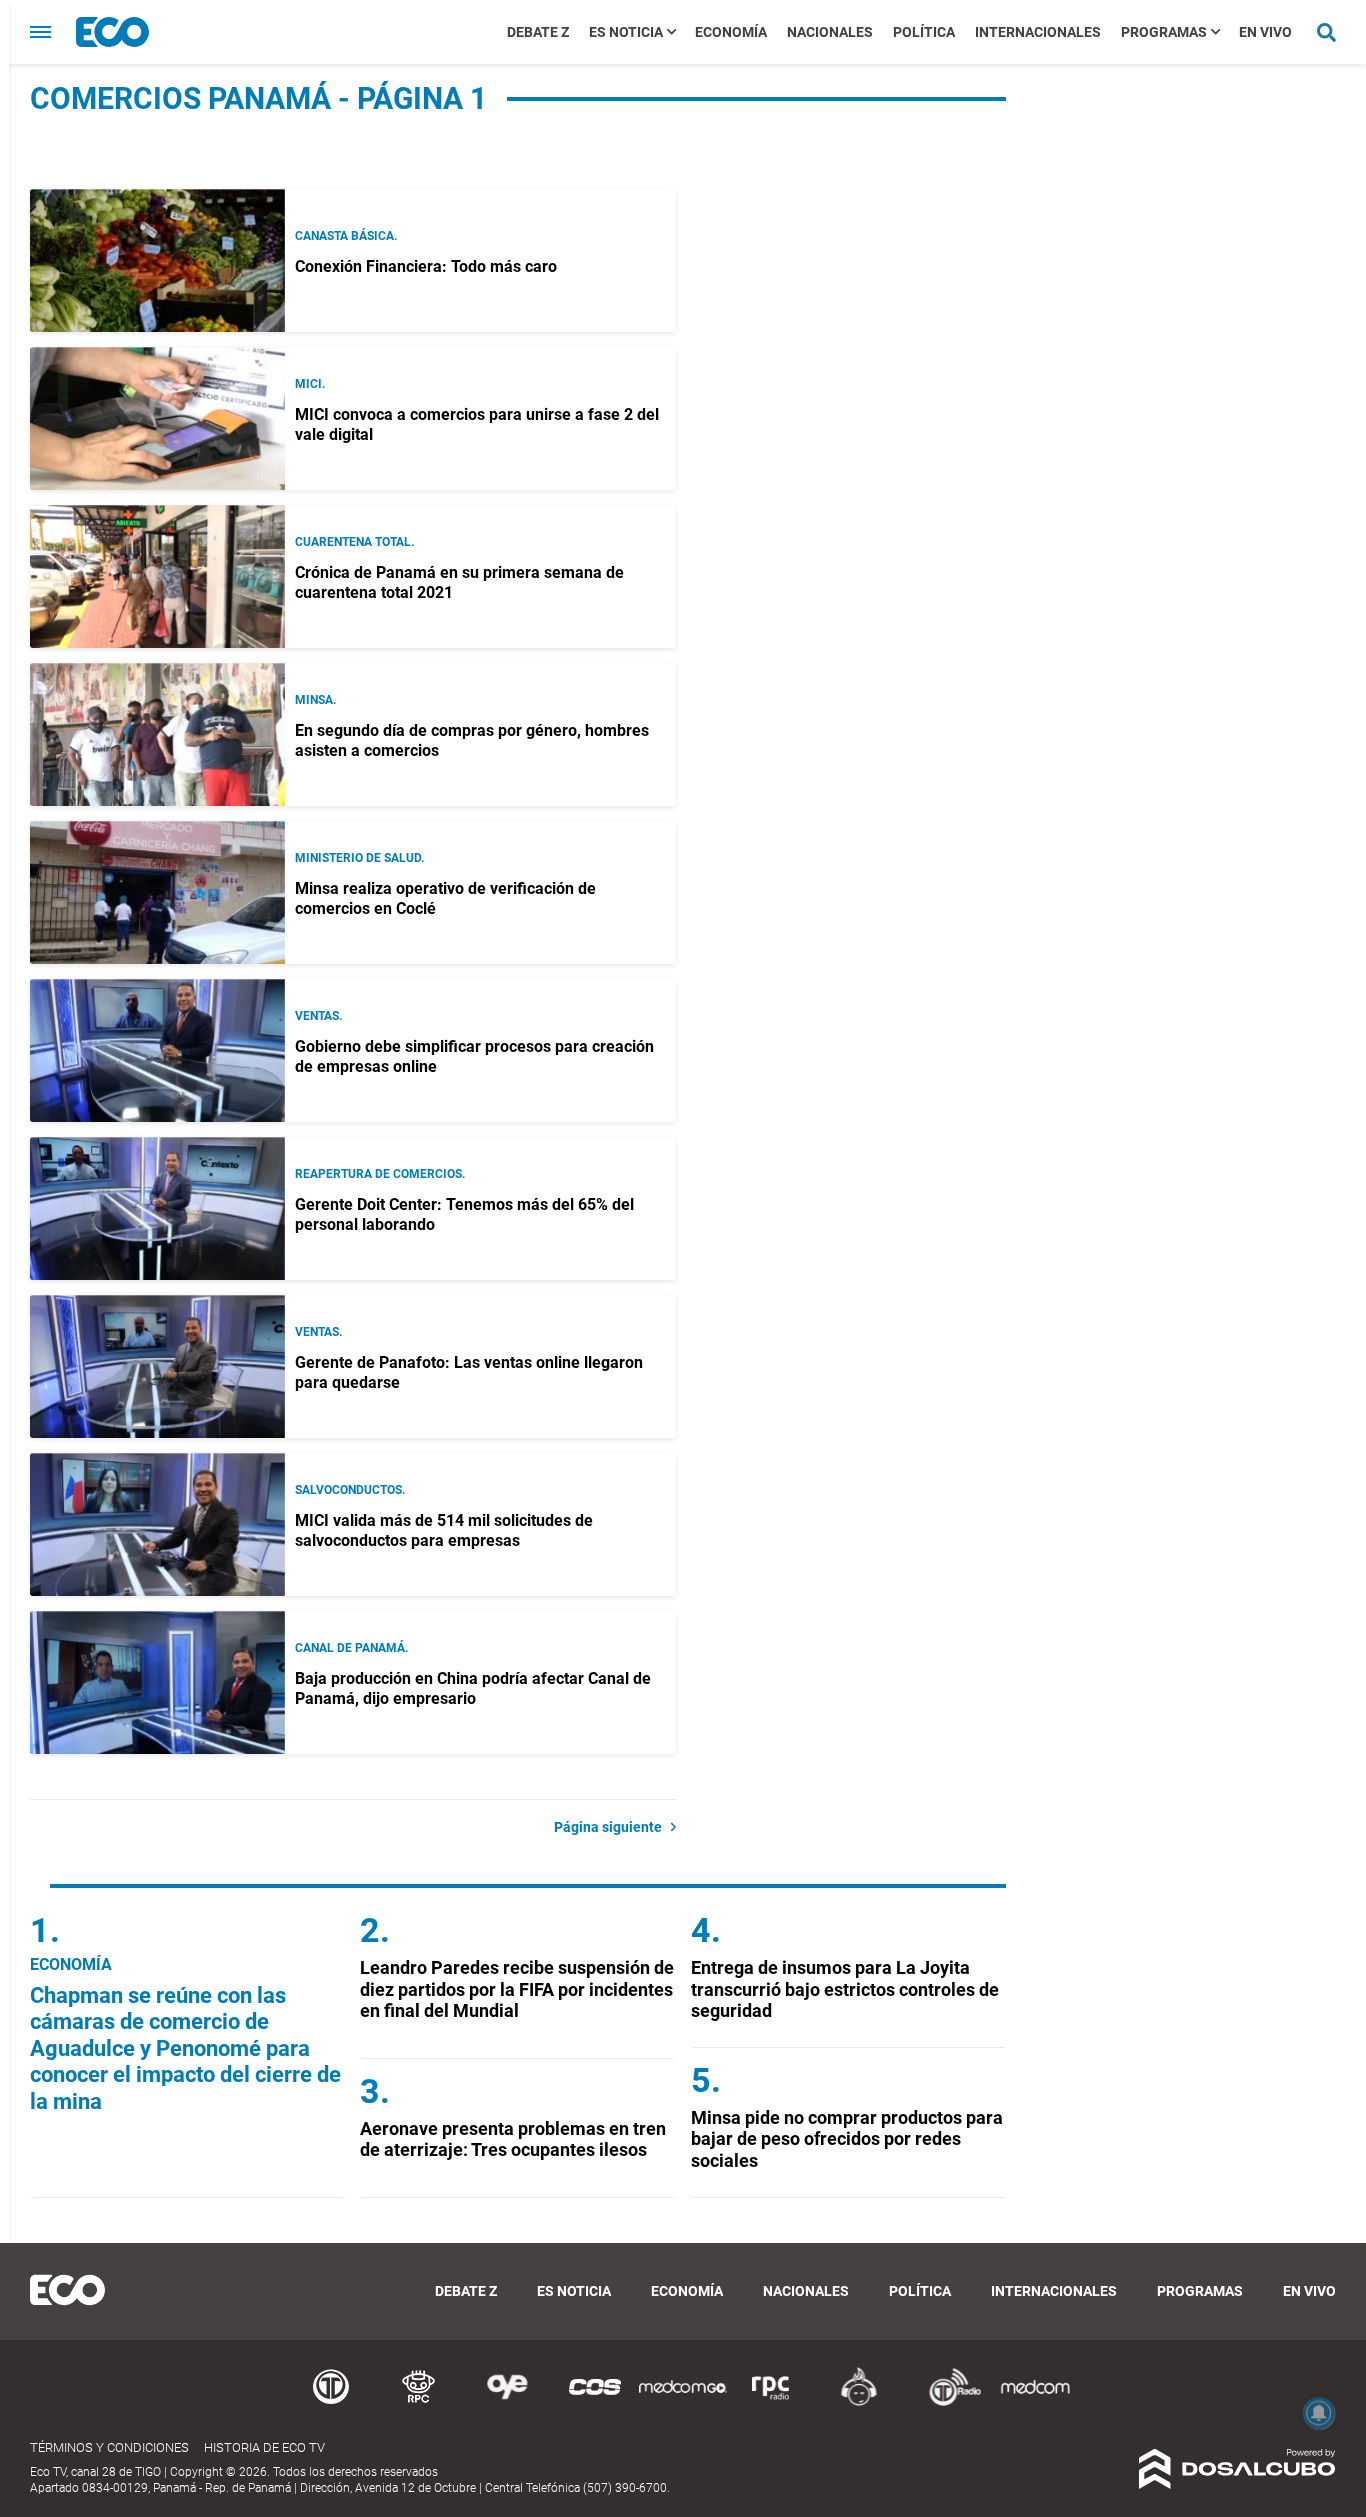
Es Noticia (626, 32)
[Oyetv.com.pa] (507, 2402)
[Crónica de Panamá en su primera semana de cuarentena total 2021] (157, 576)
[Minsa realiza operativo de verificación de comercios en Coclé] (157, 892)
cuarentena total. (354, 542)
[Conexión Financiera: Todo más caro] (157, 260)
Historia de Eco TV (264, 2447)
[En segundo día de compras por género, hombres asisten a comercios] (157, 734)
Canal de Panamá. (351, 1648)
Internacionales (1038, 32)
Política (924, 32)
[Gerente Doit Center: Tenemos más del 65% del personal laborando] (157, 1208)
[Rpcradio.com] (771, 2402)
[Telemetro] (331, 2402)
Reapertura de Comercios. (380, 1174)
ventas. (318, 1016)
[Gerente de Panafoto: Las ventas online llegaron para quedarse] (157, 1366)
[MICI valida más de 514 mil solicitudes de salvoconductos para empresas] (157, 1524)
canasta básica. (346, 236)
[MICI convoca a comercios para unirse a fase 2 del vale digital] (157, 418)
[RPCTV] (419, 2402)
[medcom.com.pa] (1035, 2402)
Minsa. (315, 700)
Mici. (310, 384)
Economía (731, 32)
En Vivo (1265, 32)
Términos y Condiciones (109, 2447)
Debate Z (538, 32)
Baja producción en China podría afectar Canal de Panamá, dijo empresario (473, 1688)
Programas (1164, 32)
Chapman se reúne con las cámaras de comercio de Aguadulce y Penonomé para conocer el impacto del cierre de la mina (185, 2048)
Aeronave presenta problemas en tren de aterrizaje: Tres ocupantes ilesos (513, 2139)
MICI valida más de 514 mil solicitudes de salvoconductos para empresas (444, 1530)
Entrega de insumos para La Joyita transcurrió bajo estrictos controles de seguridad (845, 1989)
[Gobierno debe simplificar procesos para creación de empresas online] (157, 1050)
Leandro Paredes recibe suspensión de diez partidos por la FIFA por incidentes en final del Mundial (517, 1989)
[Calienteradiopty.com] (859, 2402)
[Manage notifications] (1319, 2413)
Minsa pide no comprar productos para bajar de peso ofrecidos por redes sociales (847, 2139)
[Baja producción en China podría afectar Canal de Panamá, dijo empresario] (157, 1682)
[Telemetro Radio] (947, 2402)
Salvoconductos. (350, 1490)
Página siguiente (612, 1827)
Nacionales (830, 32)
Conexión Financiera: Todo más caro (426, 266)
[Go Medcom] (683, 2402)
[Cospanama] (595, 2402)
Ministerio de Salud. (359, 858)
